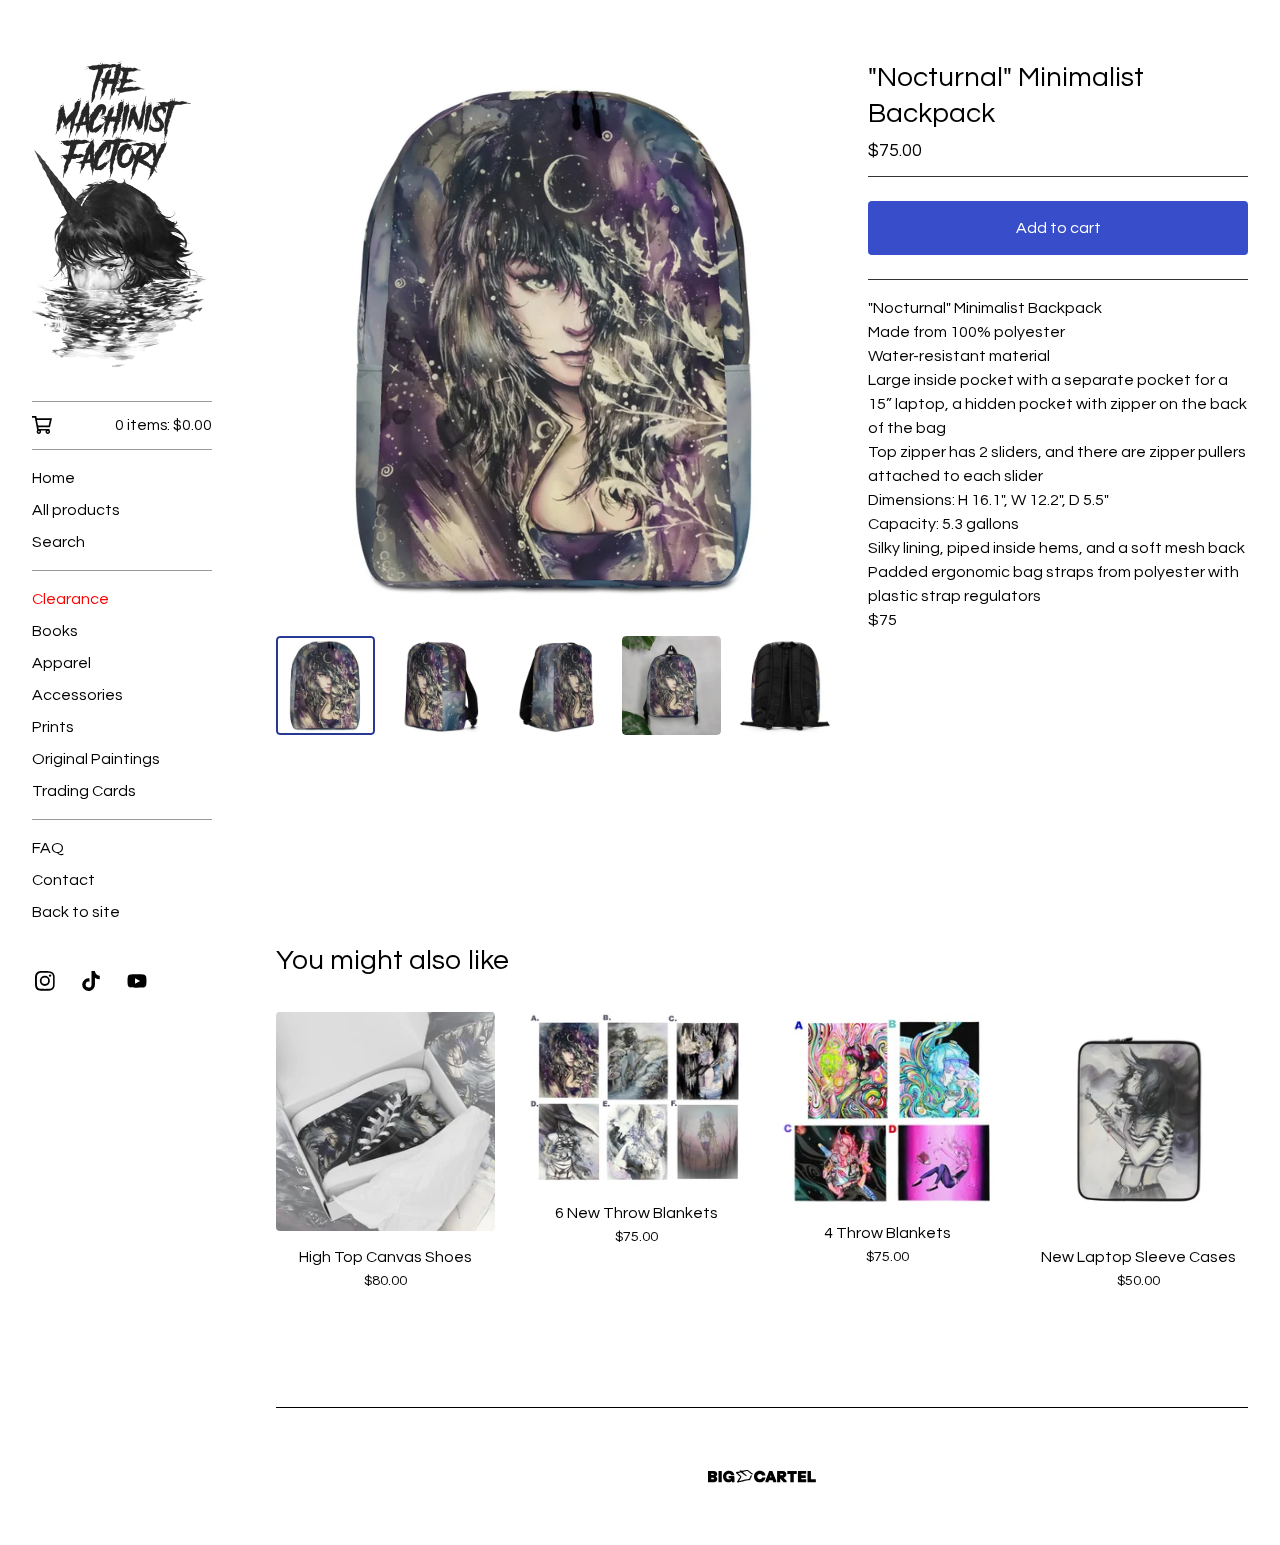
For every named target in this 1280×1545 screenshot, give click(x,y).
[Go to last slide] (304, 340)
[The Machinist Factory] (122, 214)
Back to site (76, 912)
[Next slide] (808, 340)
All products (76, 510)
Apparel (61, 663)
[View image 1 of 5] (325, 685)
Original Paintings (96, 759)
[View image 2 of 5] (440, 685)
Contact (63, 880)
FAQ (48, 848)
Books (55, 631)
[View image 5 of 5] (786, 685)
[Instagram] (45, 981)
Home (53, 478)
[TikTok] (91, 981)
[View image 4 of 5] (671, 685)
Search (58, 542)
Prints (53, 727)
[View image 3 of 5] (555, 685)
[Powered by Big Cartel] (762, 1476)
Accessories (77, 695)
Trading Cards (84, 791)
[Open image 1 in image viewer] (556, 340)
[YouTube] (137, 981)
